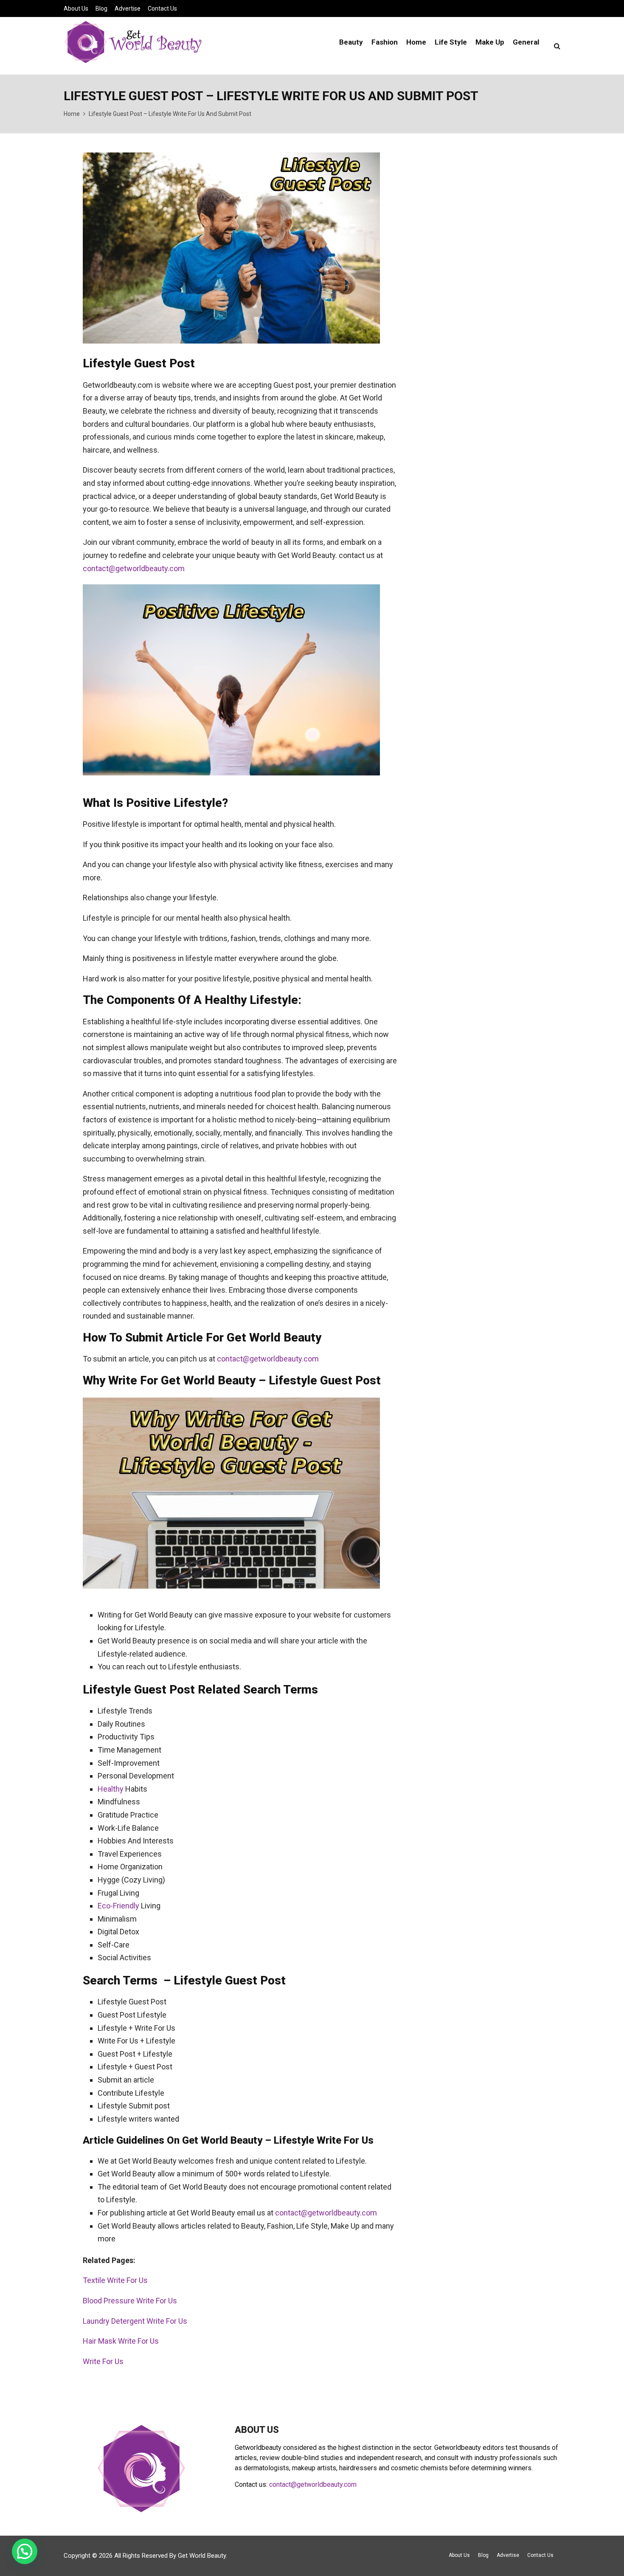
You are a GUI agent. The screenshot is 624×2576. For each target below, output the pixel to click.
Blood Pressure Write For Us (130, 2301)
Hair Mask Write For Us (121, 2341)
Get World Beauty (202, 2556)
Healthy (111, 1789)
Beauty (351, 42)
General (526, 42)
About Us (76, 8)
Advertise (128, 8)
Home (416, 42)
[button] (25, 2551)
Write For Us (103, 2361)
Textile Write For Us (115, 2280)
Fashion (385, 42)
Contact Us (162, 8)
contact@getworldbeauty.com (134, 568)
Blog (101, 8)
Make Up (490, 42)
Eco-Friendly (118, 1906)
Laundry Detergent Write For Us (135, 2321)
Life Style (451, 42)
